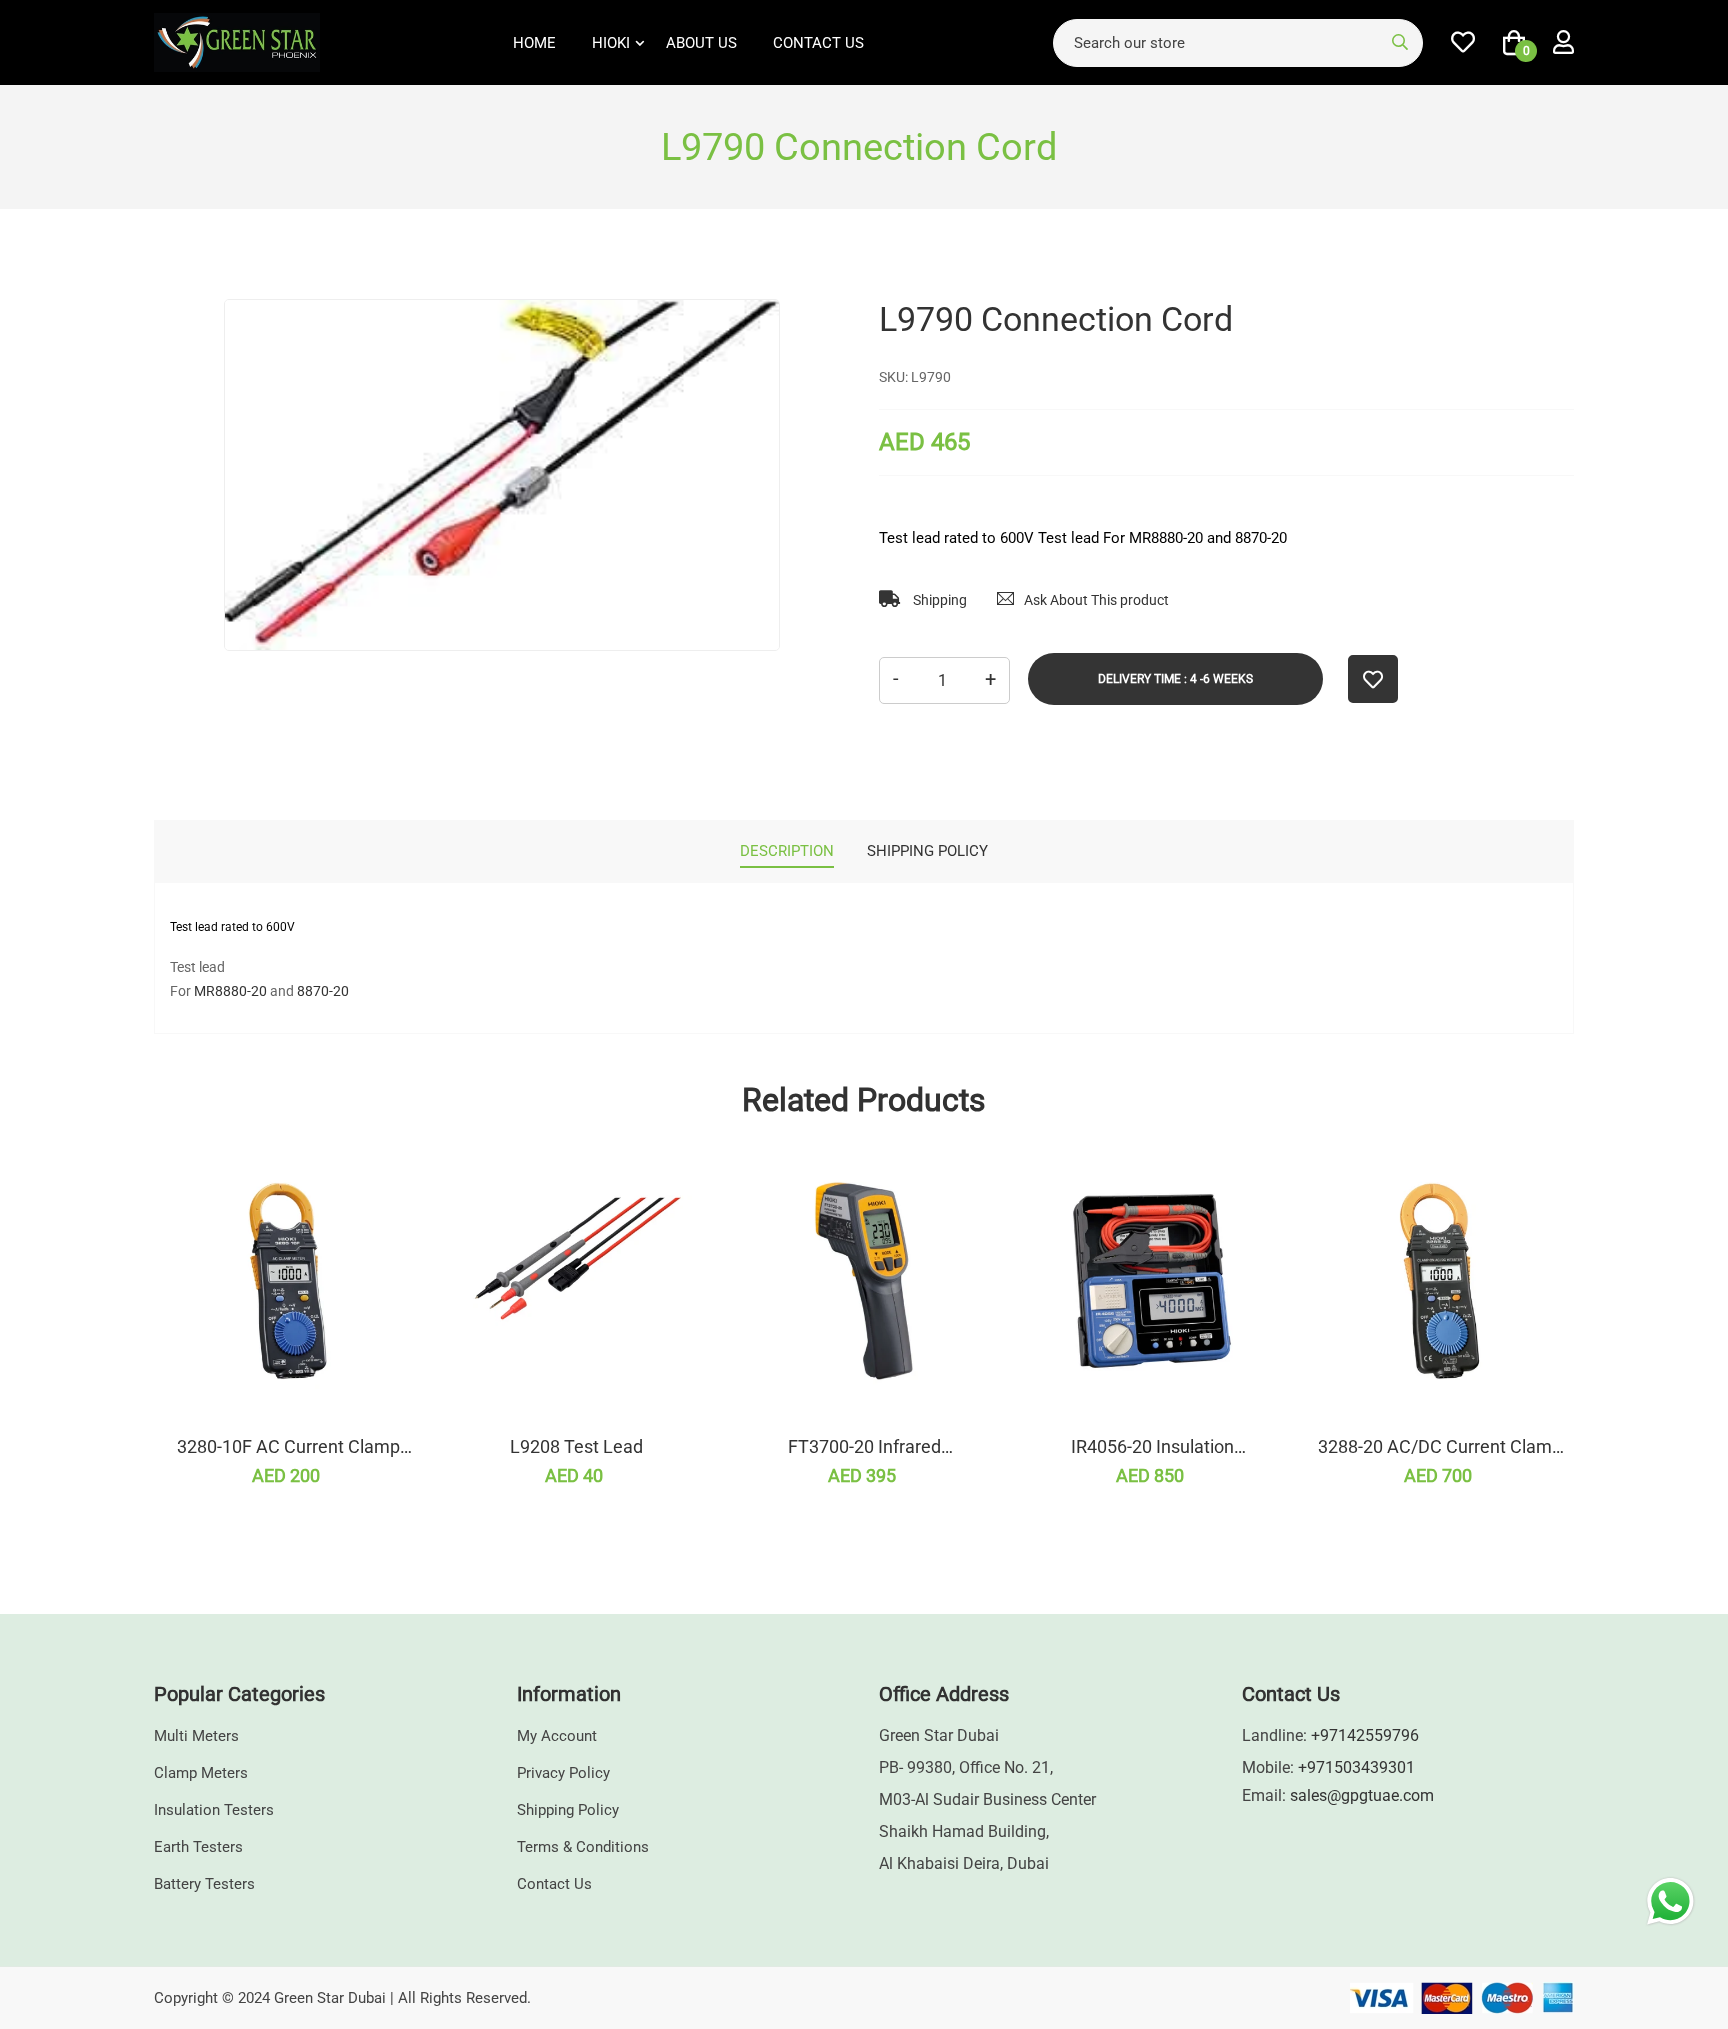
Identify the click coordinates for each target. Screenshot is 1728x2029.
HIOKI (611, 43)
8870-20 (323, 991)
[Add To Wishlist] (1373, 679)
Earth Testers (198, 1847)
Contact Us (554, 1884)
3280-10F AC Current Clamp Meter (288, 1447)
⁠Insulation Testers (214, 1810)
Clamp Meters (201, 1773)
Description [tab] (787, 851)
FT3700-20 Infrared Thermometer (864, 1447)
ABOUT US (701, 43)
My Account (557, 1736)
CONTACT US (818, 43)
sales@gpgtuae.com (1362, 1795)
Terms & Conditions (583, 1847)
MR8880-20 (230, 991)
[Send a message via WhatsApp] (1670, 1901)
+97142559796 (1365, 1735)
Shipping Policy (568, 1810)
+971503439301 (1356, 1767)
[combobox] (1238, 43)
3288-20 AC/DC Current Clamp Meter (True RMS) (1440, 1447)
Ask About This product (1096, 600)
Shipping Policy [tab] (927, 851)
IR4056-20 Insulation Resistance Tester (1152, 1447)
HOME (534, 43)
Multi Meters (196, 1736)
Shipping (938, 600)
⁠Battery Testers (204, 1884)
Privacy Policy (563, 1773)
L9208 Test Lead (576, 1446)
